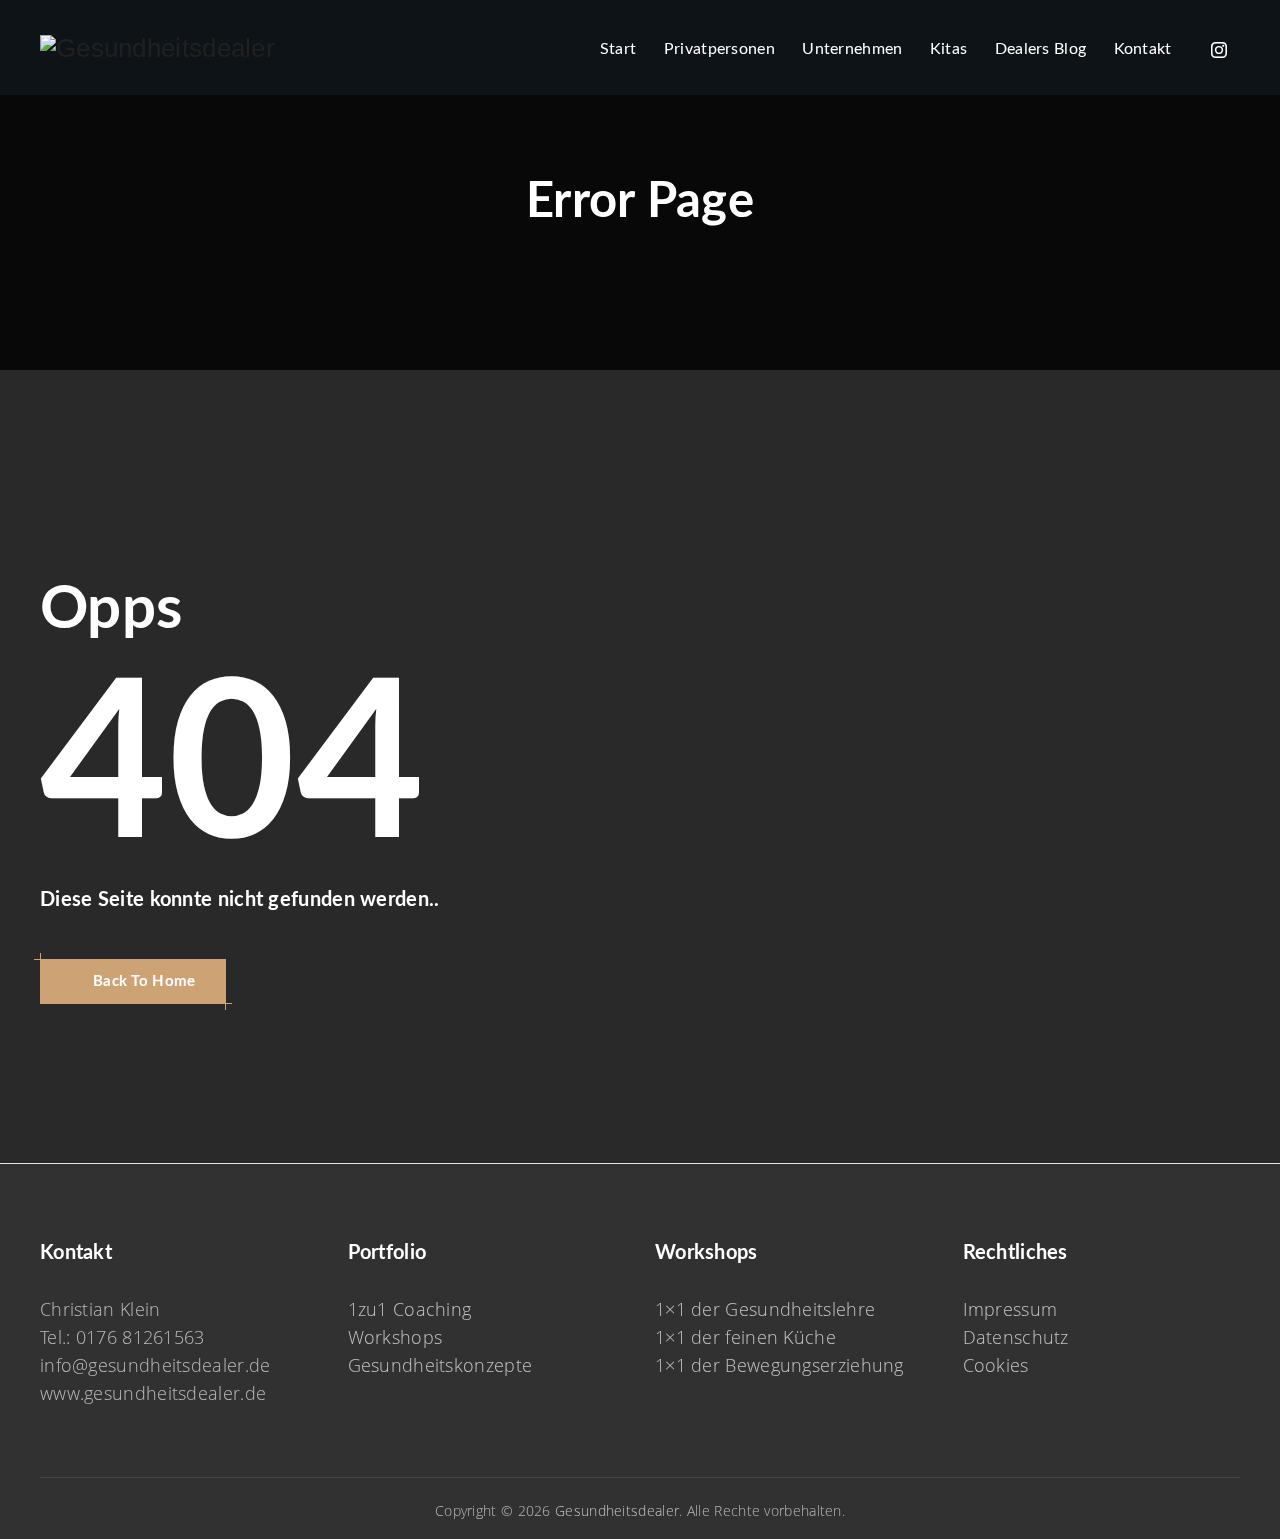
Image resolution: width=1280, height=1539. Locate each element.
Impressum (1010, 1309)
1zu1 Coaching (410, 1309)
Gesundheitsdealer (617, 1510)
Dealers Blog (1041, 49)
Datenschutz (1016, 1337)
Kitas (949, 49)
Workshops (395, 1337)
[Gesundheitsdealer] (157, 47)
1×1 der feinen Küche (745, 1337)
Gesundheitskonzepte (440, 1365)
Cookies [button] (996, 1365)
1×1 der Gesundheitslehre (765, 1309)
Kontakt (1143, 49)
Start (618, 49)
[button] (133, 981)
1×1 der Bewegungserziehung (779, 1365)
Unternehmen (852, 49)
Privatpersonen (719, 49)
